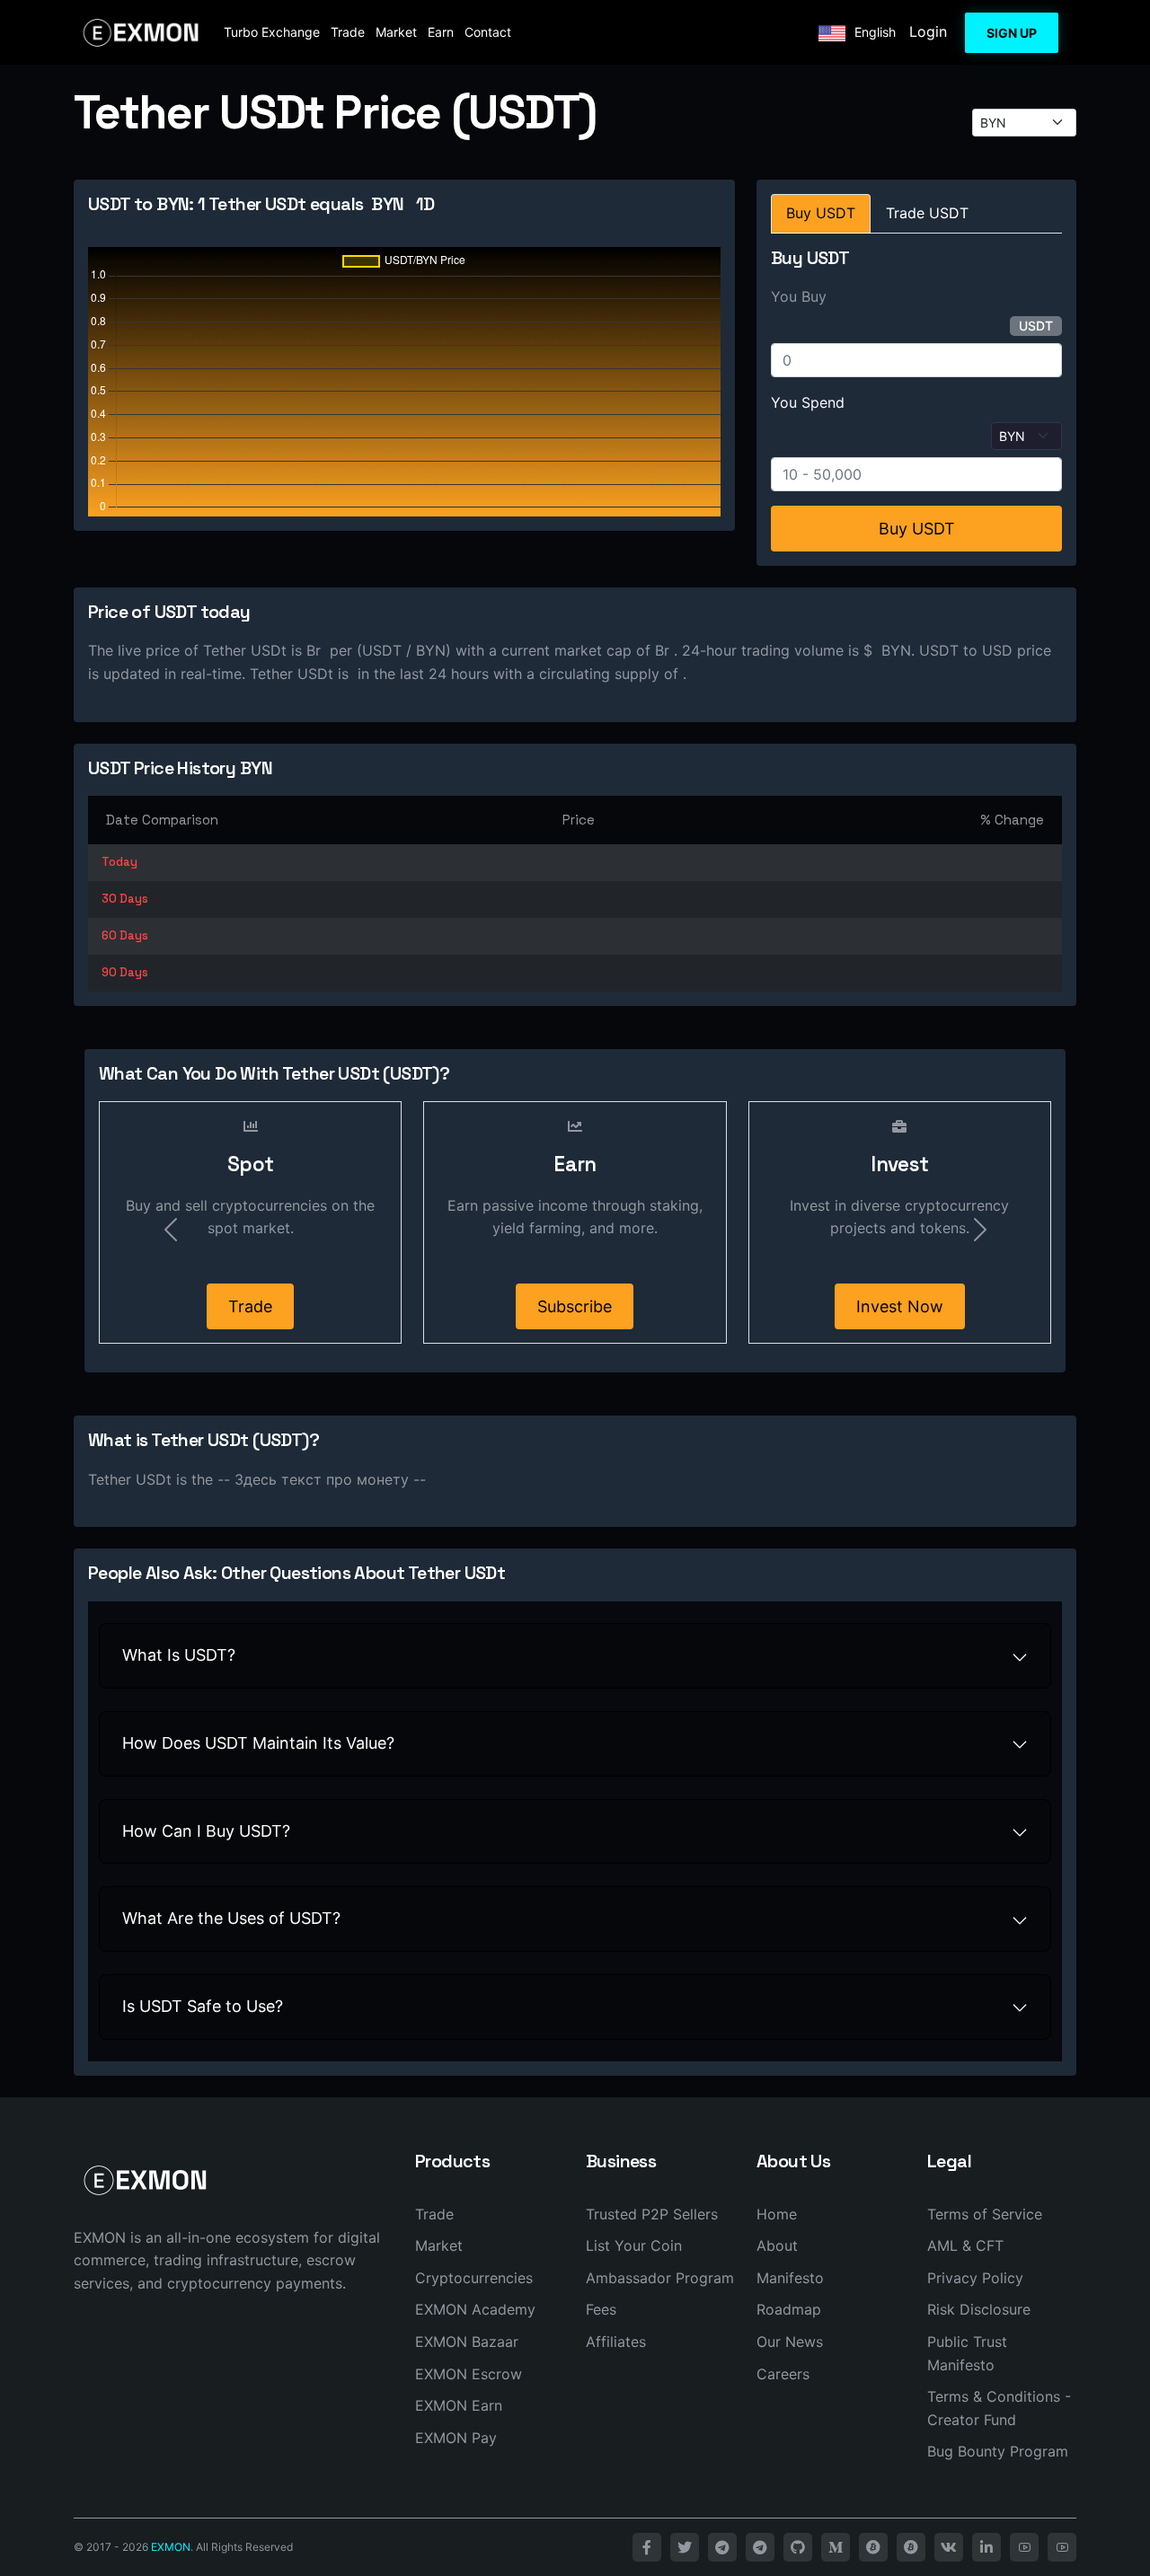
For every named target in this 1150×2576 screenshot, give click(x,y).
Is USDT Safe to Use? (203, 2006)
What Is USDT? (179, 1655)
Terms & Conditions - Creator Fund (999, 2408)
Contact (488, 32)
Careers (783, 2374)
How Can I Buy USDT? (206, 1831)
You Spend (808, 402)
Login (928, 31)
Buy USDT (917, 529)
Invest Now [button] (900, 1306)
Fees (601, 2309)
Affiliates (616, 2342)
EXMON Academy (475, 2309)
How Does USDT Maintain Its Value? (258, 1743)
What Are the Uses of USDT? (231, 1918)
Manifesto (790, 2278)
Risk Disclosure (979, 2309)
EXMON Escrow (469, 2374)
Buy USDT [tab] (821, 213)
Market (396, 32)
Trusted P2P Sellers (652, 2214)
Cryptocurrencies (474, 2278)
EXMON (171, 2547)
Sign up (1012, 33)
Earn (441, 32)
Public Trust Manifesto (967, 2353)
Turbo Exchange (272, 32)
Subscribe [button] (575, 1306)
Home (777, 2214)
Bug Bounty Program (998, 2451)
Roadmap (789, 2309)
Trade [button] (250, 1306)
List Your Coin (634, 2245)
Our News (790, 2342)
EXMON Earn (459, 2405)
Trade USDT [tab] (927, 213)
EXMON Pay (456, 2438)
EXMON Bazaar (467, 2342)
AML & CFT (965, 2245)
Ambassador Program (660, 2278)
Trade (348, 32)
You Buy (799, 296)
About (777, 2245)
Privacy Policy (975, 2278)
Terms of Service (985, 2214)
